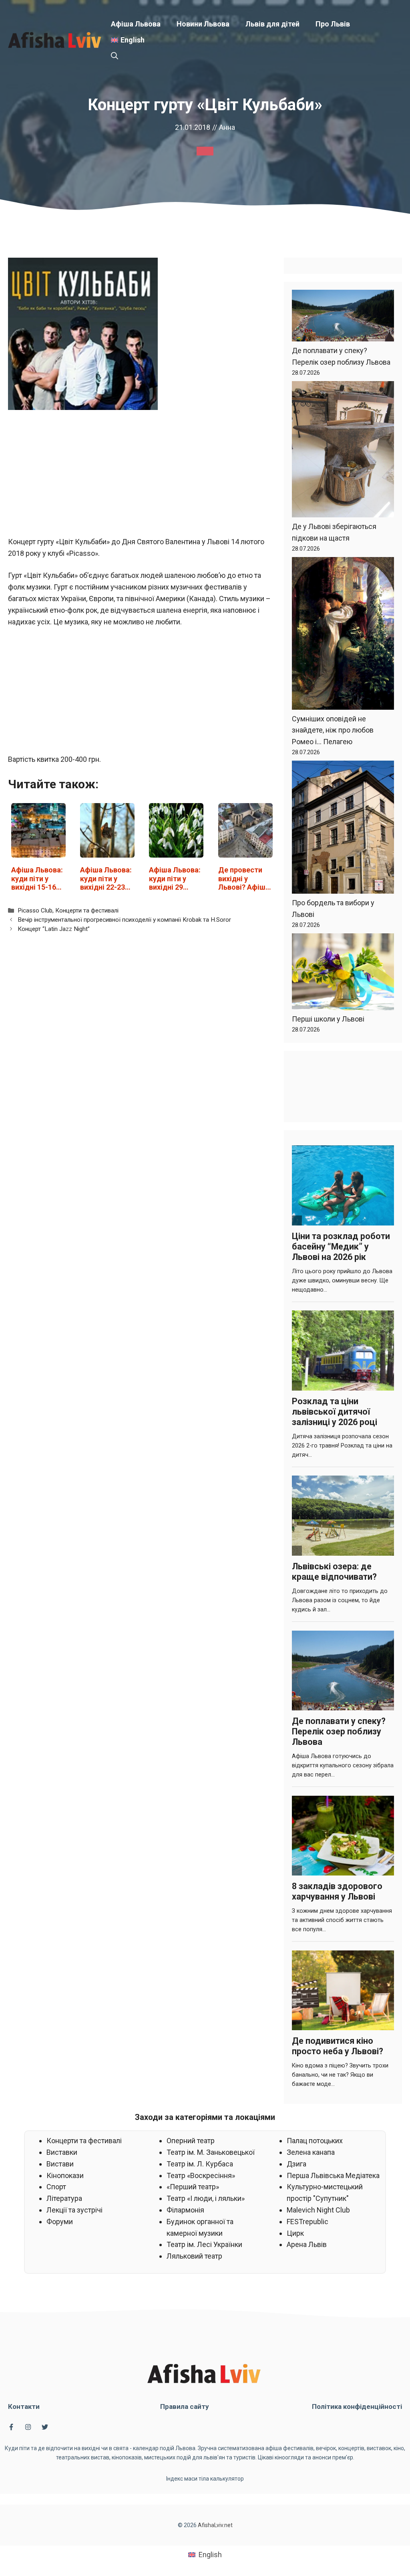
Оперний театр (191, 2141)
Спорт (56, 2187)
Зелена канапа (311, 2152)
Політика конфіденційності (357, 2406)
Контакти (24, 2406)
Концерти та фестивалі (87, 910)
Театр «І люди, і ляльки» (206, 2198)
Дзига (296, 2164)
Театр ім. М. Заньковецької (211, 2152)
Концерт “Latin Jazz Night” (54, 929)
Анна (227, 127)
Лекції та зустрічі (74, 2210)
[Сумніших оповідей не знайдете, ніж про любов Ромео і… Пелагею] (343, 635)
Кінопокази (65, 2175)
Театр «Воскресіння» (201, 2175)
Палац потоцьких (315, 2141)
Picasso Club (35, 910)
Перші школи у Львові (328, 1019)
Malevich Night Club (318, 2210)
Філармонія (185, 2210)
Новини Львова (203, 24)
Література (64, 2198)
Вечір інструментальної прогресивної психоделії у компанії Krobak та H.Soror (124, 920)
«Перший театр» (193, 2187)
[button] (115, 56)
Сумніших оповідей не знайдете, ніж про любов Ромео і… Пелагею (333, 730)
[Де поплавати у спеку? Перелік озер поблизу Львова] (343, 317)
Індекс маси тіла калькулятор (205, 2479)
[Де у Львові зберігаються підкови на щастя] (343, 451)
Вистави (60, 2164)
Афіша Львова (136, 24)
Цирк (295, 2233)
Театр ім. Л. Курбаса (200, 2164)
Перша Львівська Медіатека (333, 2175)
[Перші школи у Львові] (343, 973)
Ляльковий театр (194, 2256)
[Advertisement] (142, 477)
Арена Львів (307, 2244)
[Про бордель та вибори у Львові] (343, 829)
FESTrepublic (307, 2222)
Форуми (60, 2222)
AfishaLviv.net (215, 2525)
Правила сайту (185, 2406)
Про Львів (333, 24)
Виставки (62, 2152)
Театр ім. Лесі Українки (204, 2244)
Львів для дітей (272, 24)
